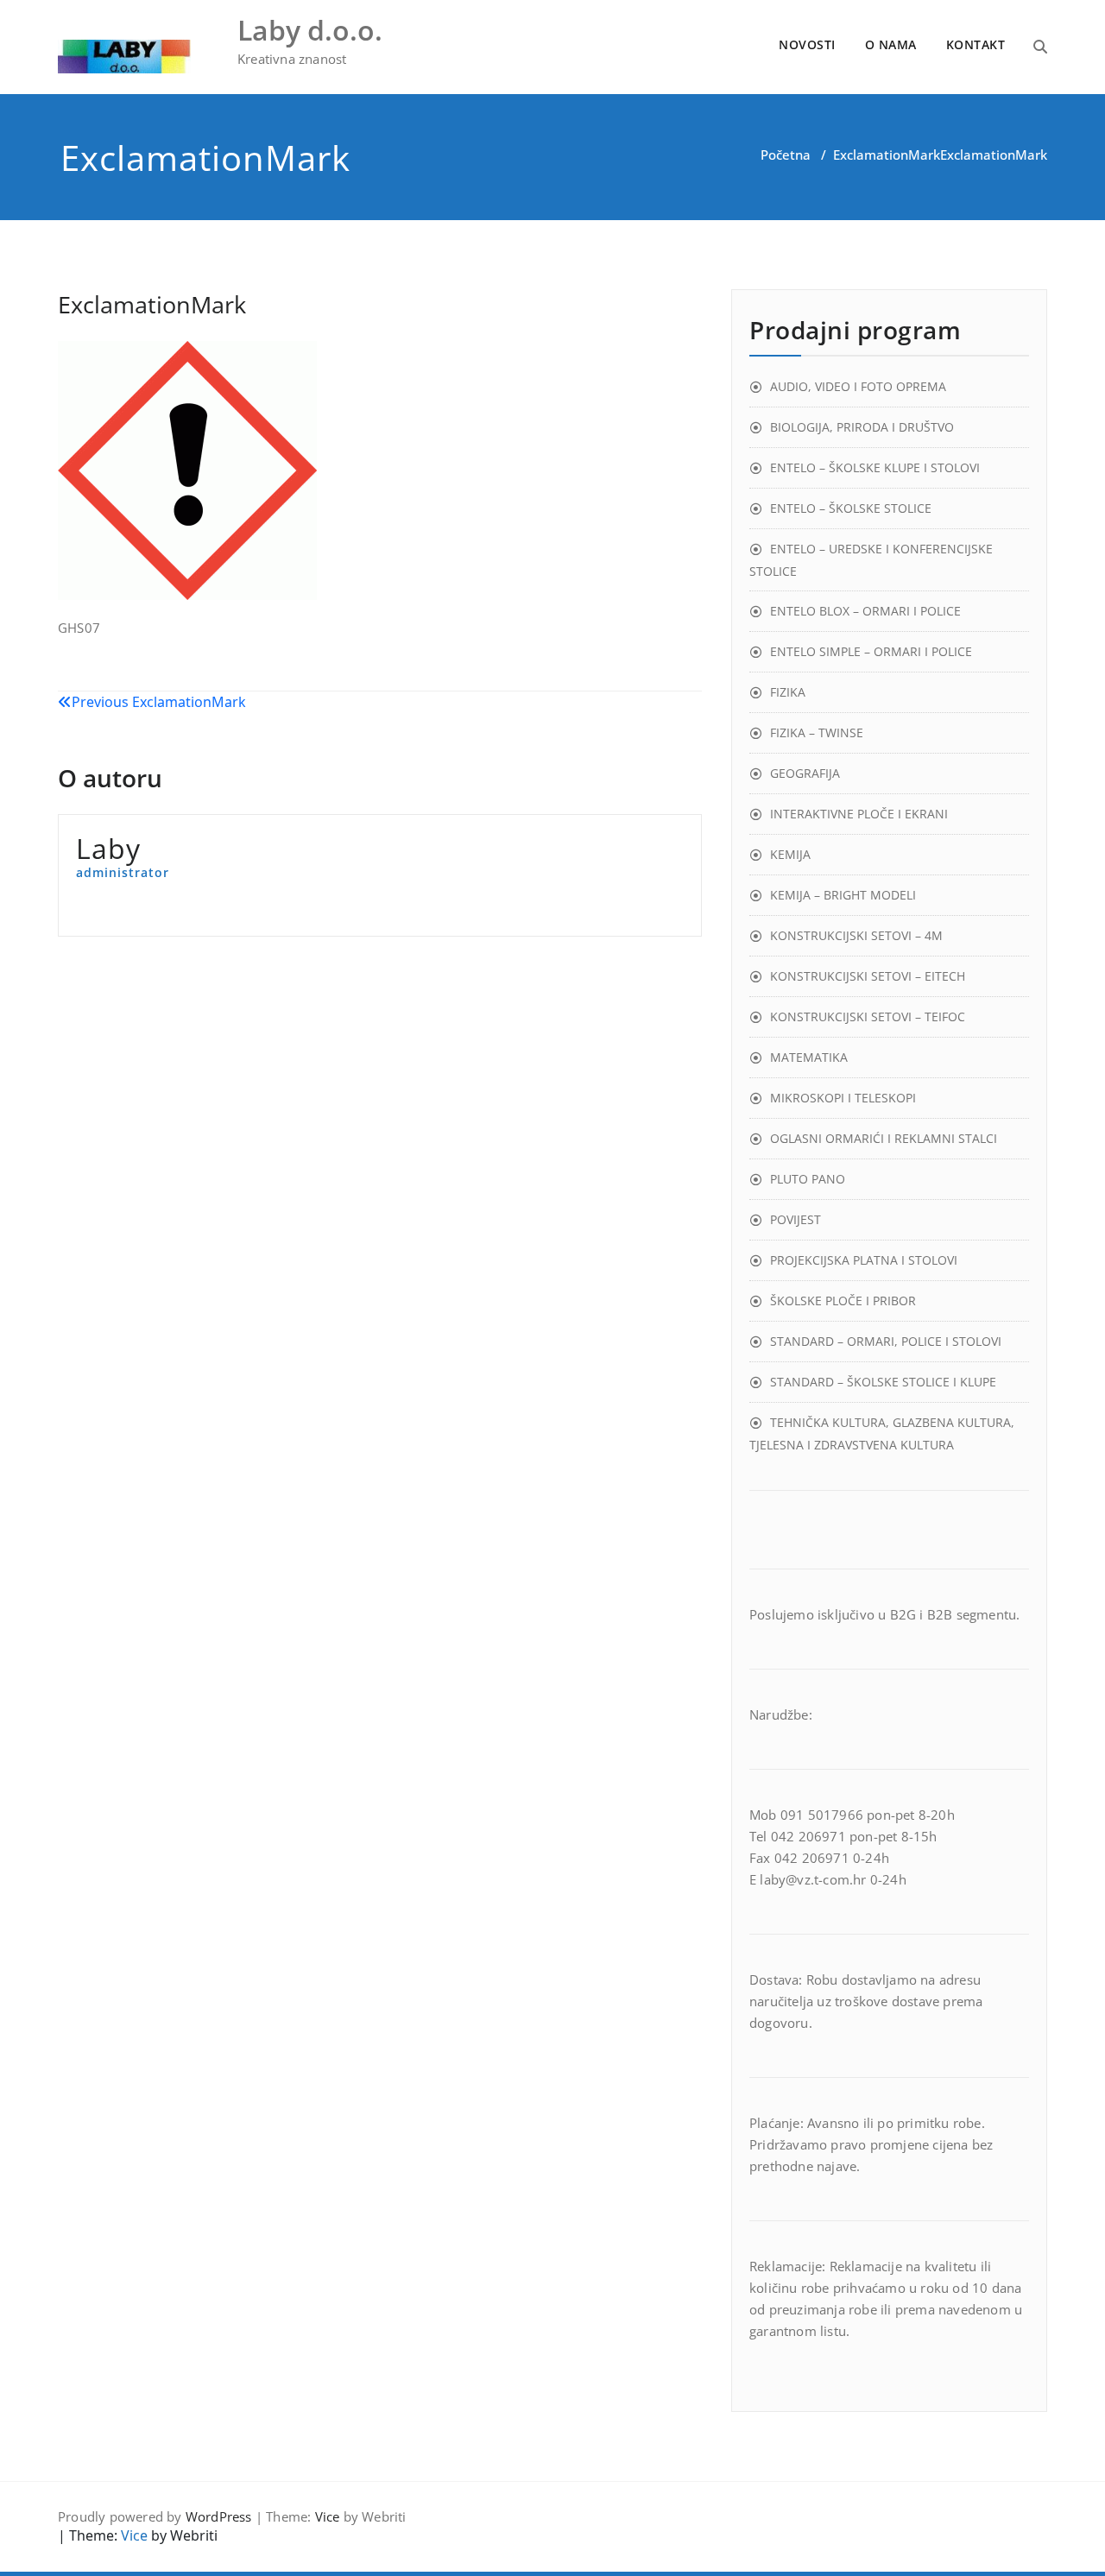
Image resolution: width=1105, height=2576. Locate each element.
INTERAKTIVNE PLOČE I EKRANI (859, 814)
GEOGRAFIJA (805, 773)
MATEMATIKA (809, 1057)
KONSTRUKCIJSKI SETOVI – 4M (856, 935)
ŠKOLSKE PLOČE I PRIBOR (843, 1301)
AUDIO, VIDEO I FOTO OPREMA (858, 386)
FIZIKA (788, 692)
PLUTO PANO (808, 1179)
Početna (786, 155)
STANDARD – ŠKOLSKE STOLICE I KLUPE (883, 1382)
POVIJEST (796, 1219)
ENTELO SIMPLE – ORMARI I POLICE (871, 651)
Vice (328, 2516)
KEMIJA (790, 854)
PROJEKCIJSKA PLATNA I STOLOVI (864, 1260)
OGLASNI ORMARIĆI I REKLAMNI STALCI (884, 1138)
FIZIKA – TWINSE (817, 732)
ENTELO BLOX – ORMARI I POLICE (865, 611)
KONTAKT (976, 44)
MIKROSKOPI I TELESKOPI (843, 1098)
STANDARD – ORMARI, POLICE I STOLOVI (886, 1341)
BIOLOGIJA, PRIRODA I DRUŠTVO (862, 427)
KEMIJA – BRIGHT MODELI (843, 895)
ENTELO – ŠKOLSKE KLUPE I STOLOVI (875, 467)
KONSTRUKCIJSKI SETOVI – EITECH (868, 976)
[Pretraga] (1040, 47)
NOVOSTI (807, 44)
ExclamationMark (887, 155)
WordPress (219, 2516)
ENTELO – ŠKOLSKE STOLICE (851, 508)
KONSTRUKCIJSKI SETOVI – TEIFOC (868, 1017)
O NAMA (891, 44)
